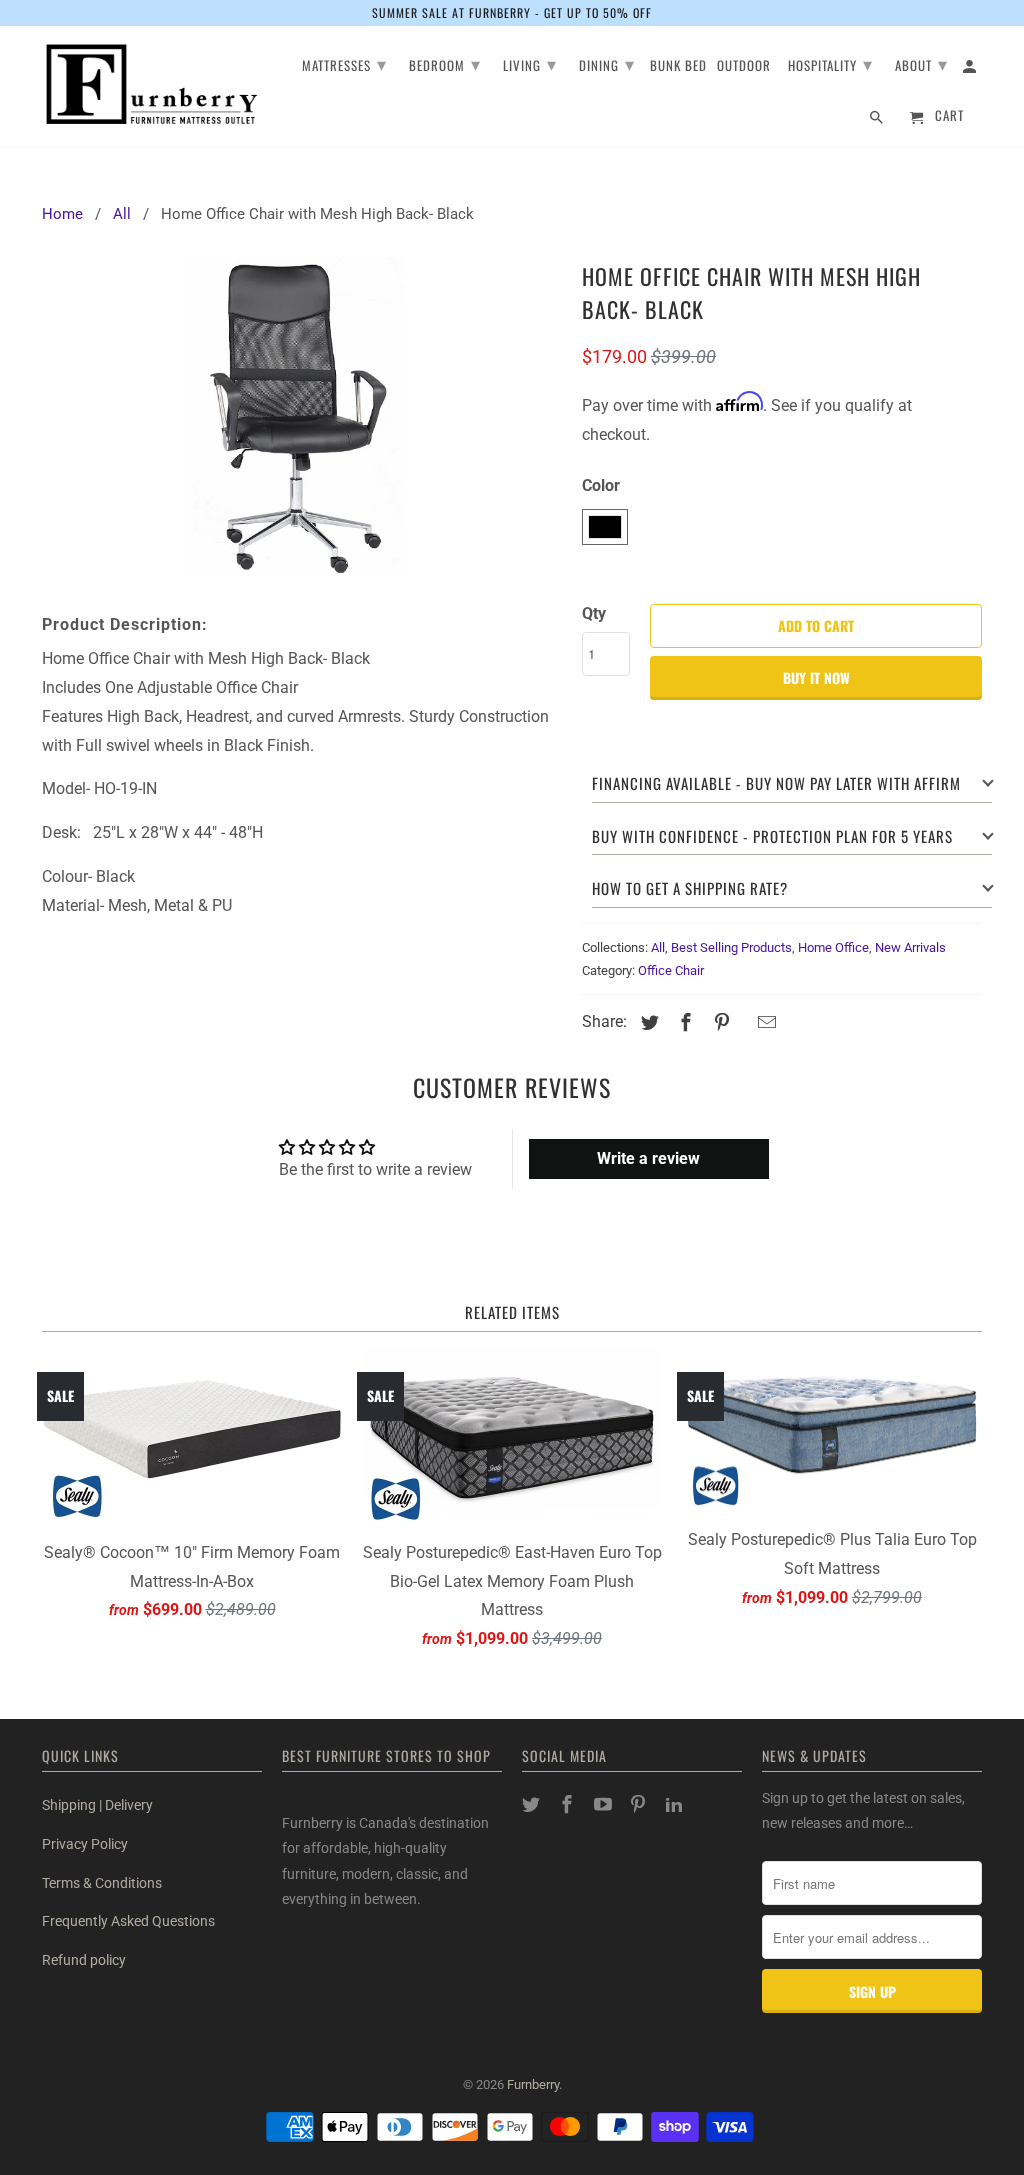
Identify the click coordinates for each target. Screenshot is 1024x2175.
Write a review (648, 1158)
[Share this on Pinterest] (719, 1022)
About (921, 63)
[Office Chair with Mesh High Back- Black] (302, 418)
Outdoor (744, 66)
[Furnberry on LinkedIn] (676, 1804)
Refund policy (84, 1960)
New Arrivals (910, 947)
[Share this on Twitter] (647, 1022)
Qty (594, 613)
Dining (607, 63)
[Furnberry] (152, 84)
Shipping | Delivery (97, 1805)
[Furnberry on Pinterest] (640, 1804)
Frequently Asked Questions (128, 1921)
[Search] (878, 120)
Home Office (833, 947)
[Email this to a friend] (764, 1022)
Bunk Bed (678, 66)
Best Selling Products (731, 947)
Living (530, 63)
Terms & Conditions (102, 1883)
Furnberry (533, 2084)
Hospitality (830, 63)
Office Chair (671, 970)
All (658, 947)
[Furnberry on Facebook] (569, 1804)
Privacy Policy (85, 1844)
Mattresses (344, 63)
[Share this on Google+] (743, 1024)
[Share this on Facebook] (683, 1022)
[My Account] (971, 69)
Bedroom (445, 63)
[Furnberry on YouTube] (605, 1804)
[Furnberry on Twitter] (533, 1804)
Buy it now (816, 677)
